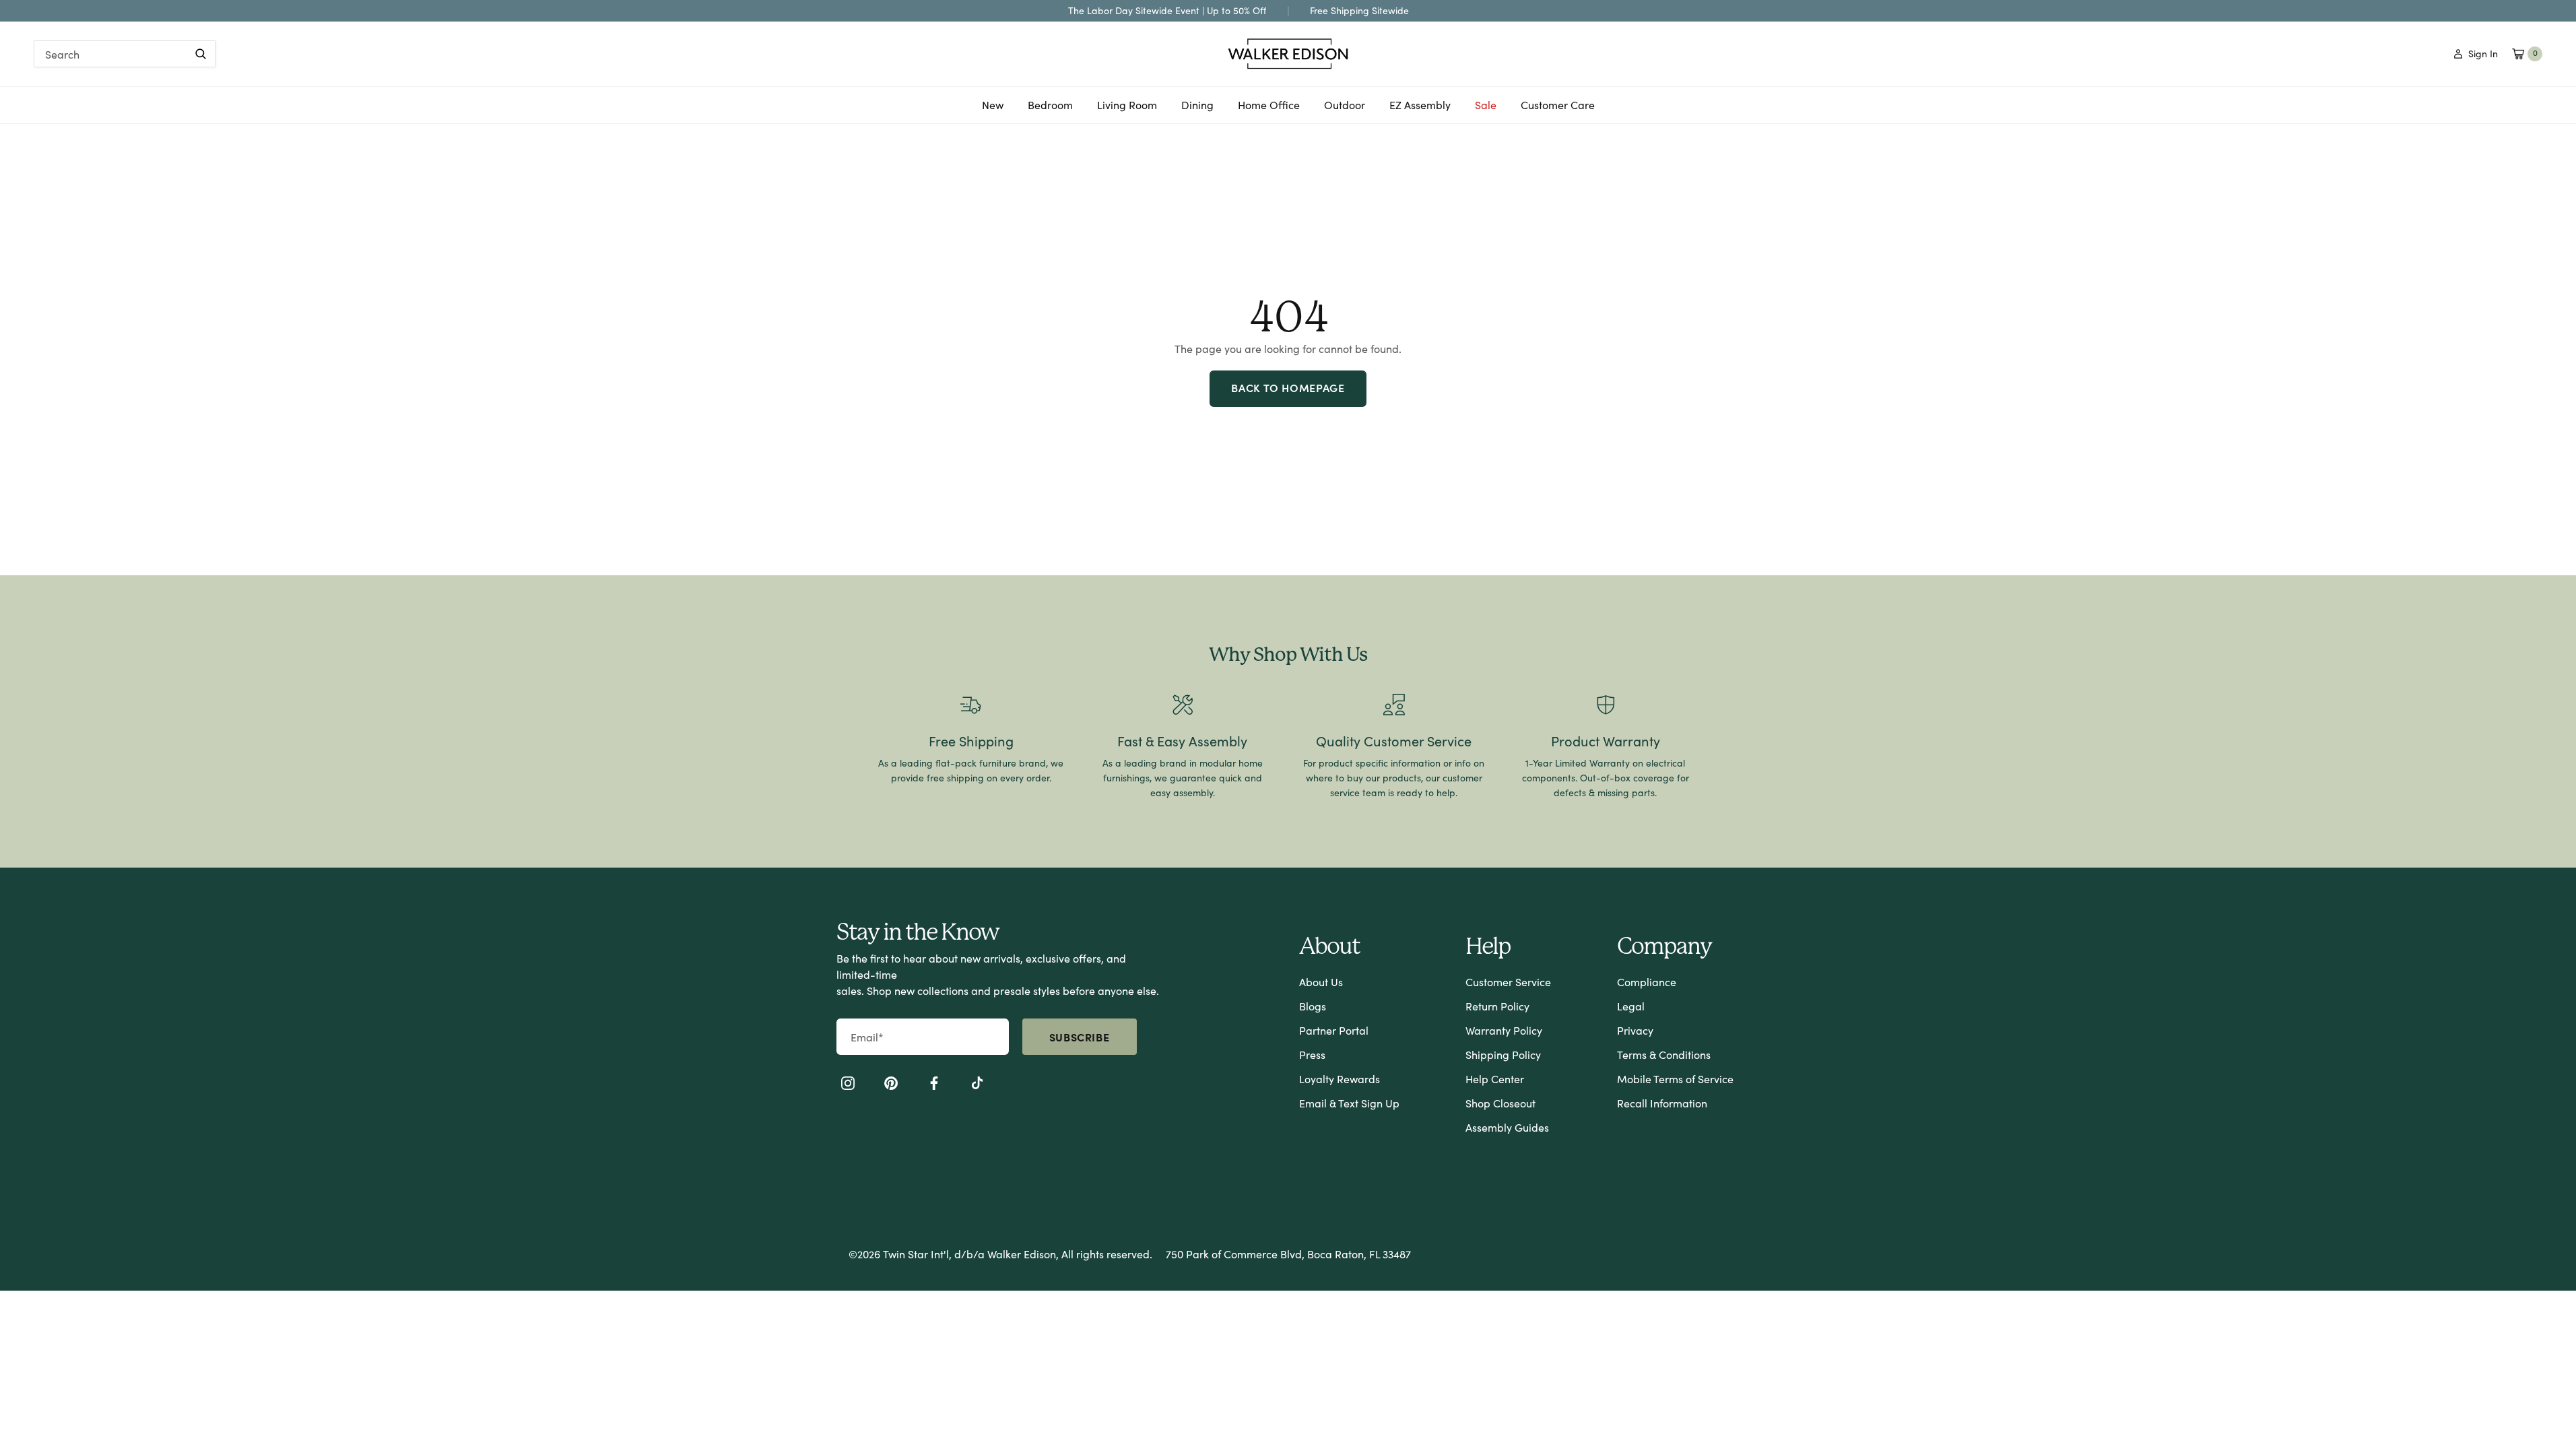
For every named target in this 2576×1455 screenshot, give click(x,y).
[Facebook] (934, 1085)
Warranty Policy (1504, 1030)
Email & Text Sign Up (1349, 1103)
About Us (1321, 982)
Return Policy (1497, 1006)
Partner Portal (1334, 1030)
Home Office (1269, 110)
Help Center (1495, 1079)
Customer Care (1558, 105)
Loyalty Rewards (1340, 1079)
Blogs (1313, 1006)
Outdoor (1345, 110)
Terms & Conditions (1664, 1055)
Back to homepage (1288, 387)
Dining (1197, 110)
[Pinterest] (891, 1085)
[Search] (201, 54)
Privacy (1635, 1030)
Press (1312, 1055)
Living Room (1127, 110)
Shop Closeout (1500, 1103)
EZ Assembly (1420, 110)
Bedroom (1050, 110)
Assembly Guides (1507, 1127)
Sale (1486, 105)
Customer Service (1508, 982)
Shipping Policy (1503, 1055)
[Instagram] (848, 1085)
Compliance (1647, 982)
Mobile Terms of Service (1675, 1079)
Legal (1631, 1006)
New (993, 110)
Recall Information (1662, 1103)
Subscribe (1080, 1037)
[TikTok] (977, 1085)
